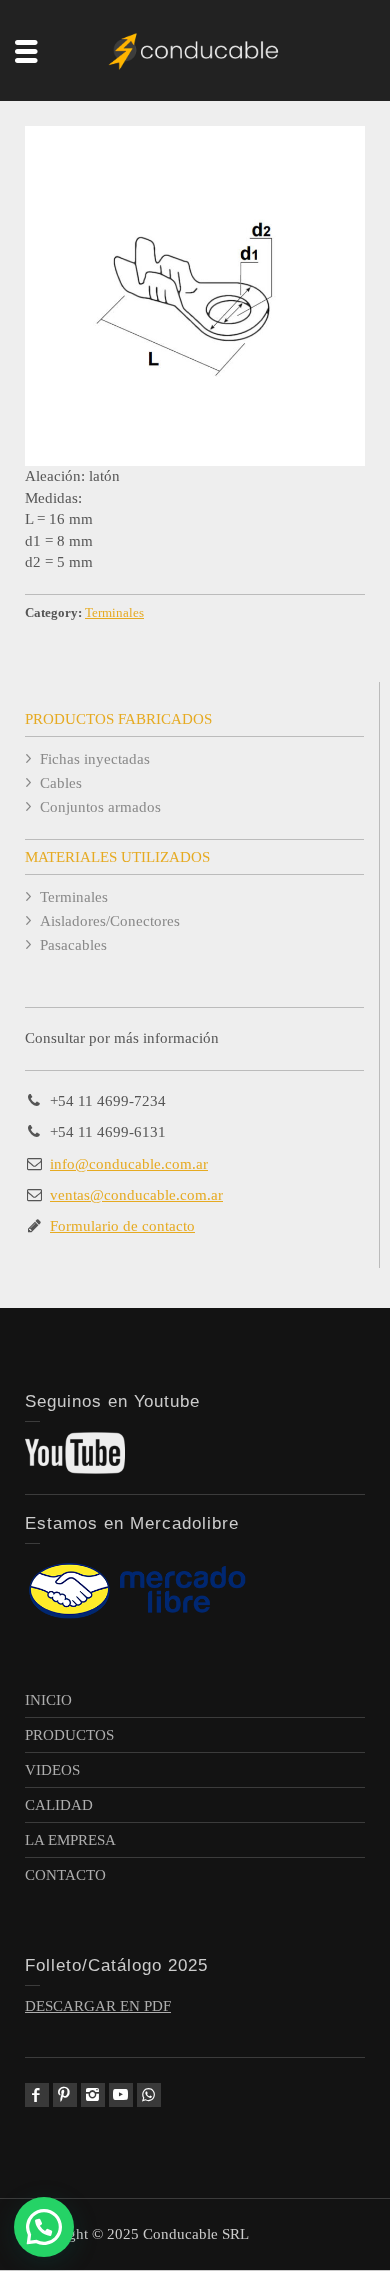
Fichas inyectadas (95, 759)
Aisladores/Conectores (110, 921)
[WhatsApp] (149, 2095)
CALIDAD (59, 1805)
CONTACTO (65, 1875)
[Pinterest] (65, 2095)
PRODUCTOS (69, 1735)
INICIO (48, 1700)
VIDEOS (52, 1770)
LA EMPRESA (70, 1840)
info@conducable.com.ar (129, 1164)
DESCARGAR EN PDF (98, 2006)
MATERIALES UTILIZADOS (117, 857)
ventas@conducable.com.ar (136, 1195)
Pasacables (73, 945)
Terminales (114, 613)
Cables (61, 783)
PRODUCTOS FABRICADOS (118, 719)
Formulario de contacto (122, 1226)
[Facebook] (37, 2095)
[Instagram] (93, 2095)
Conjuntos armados (100, 807)
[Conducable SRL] (195, 49)
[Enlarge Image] (195, 296)
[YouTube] (121, 2095)
